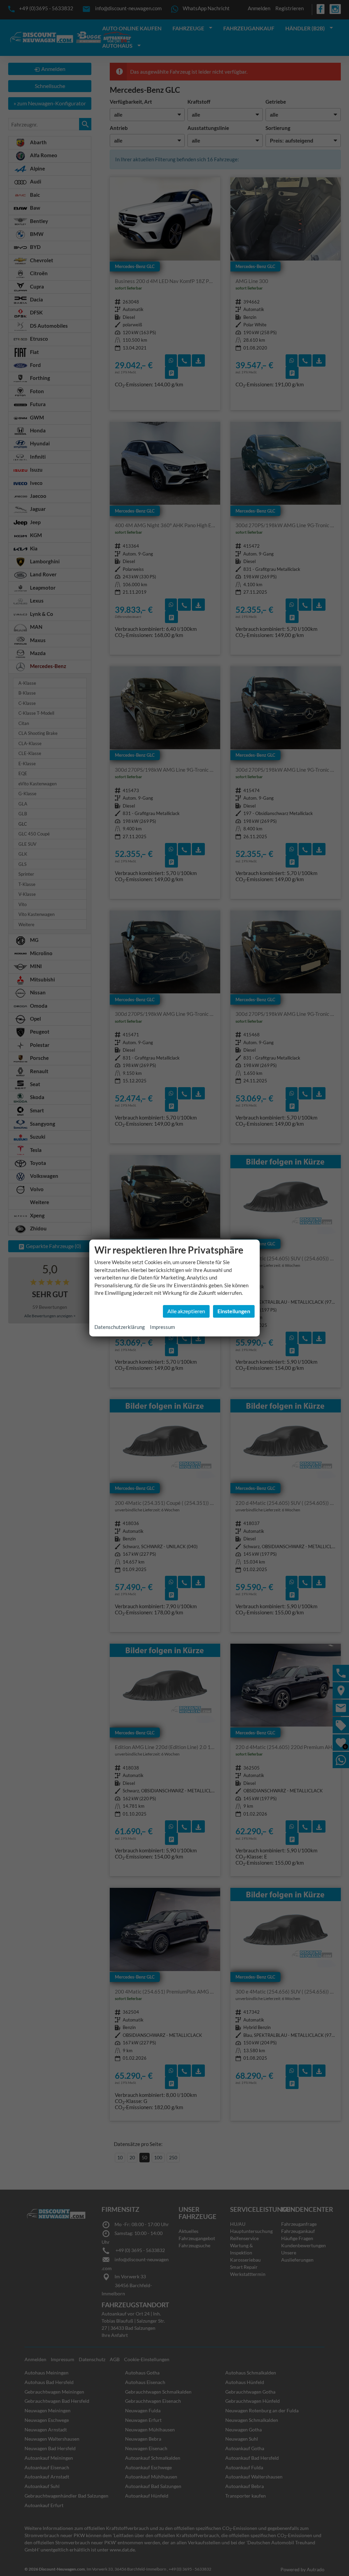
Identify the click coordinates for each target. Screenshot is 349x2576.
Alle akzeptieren (186, 1311)
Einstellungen (234, 1311)
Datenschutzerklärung (120, 1327)
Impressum (162, 1327)
